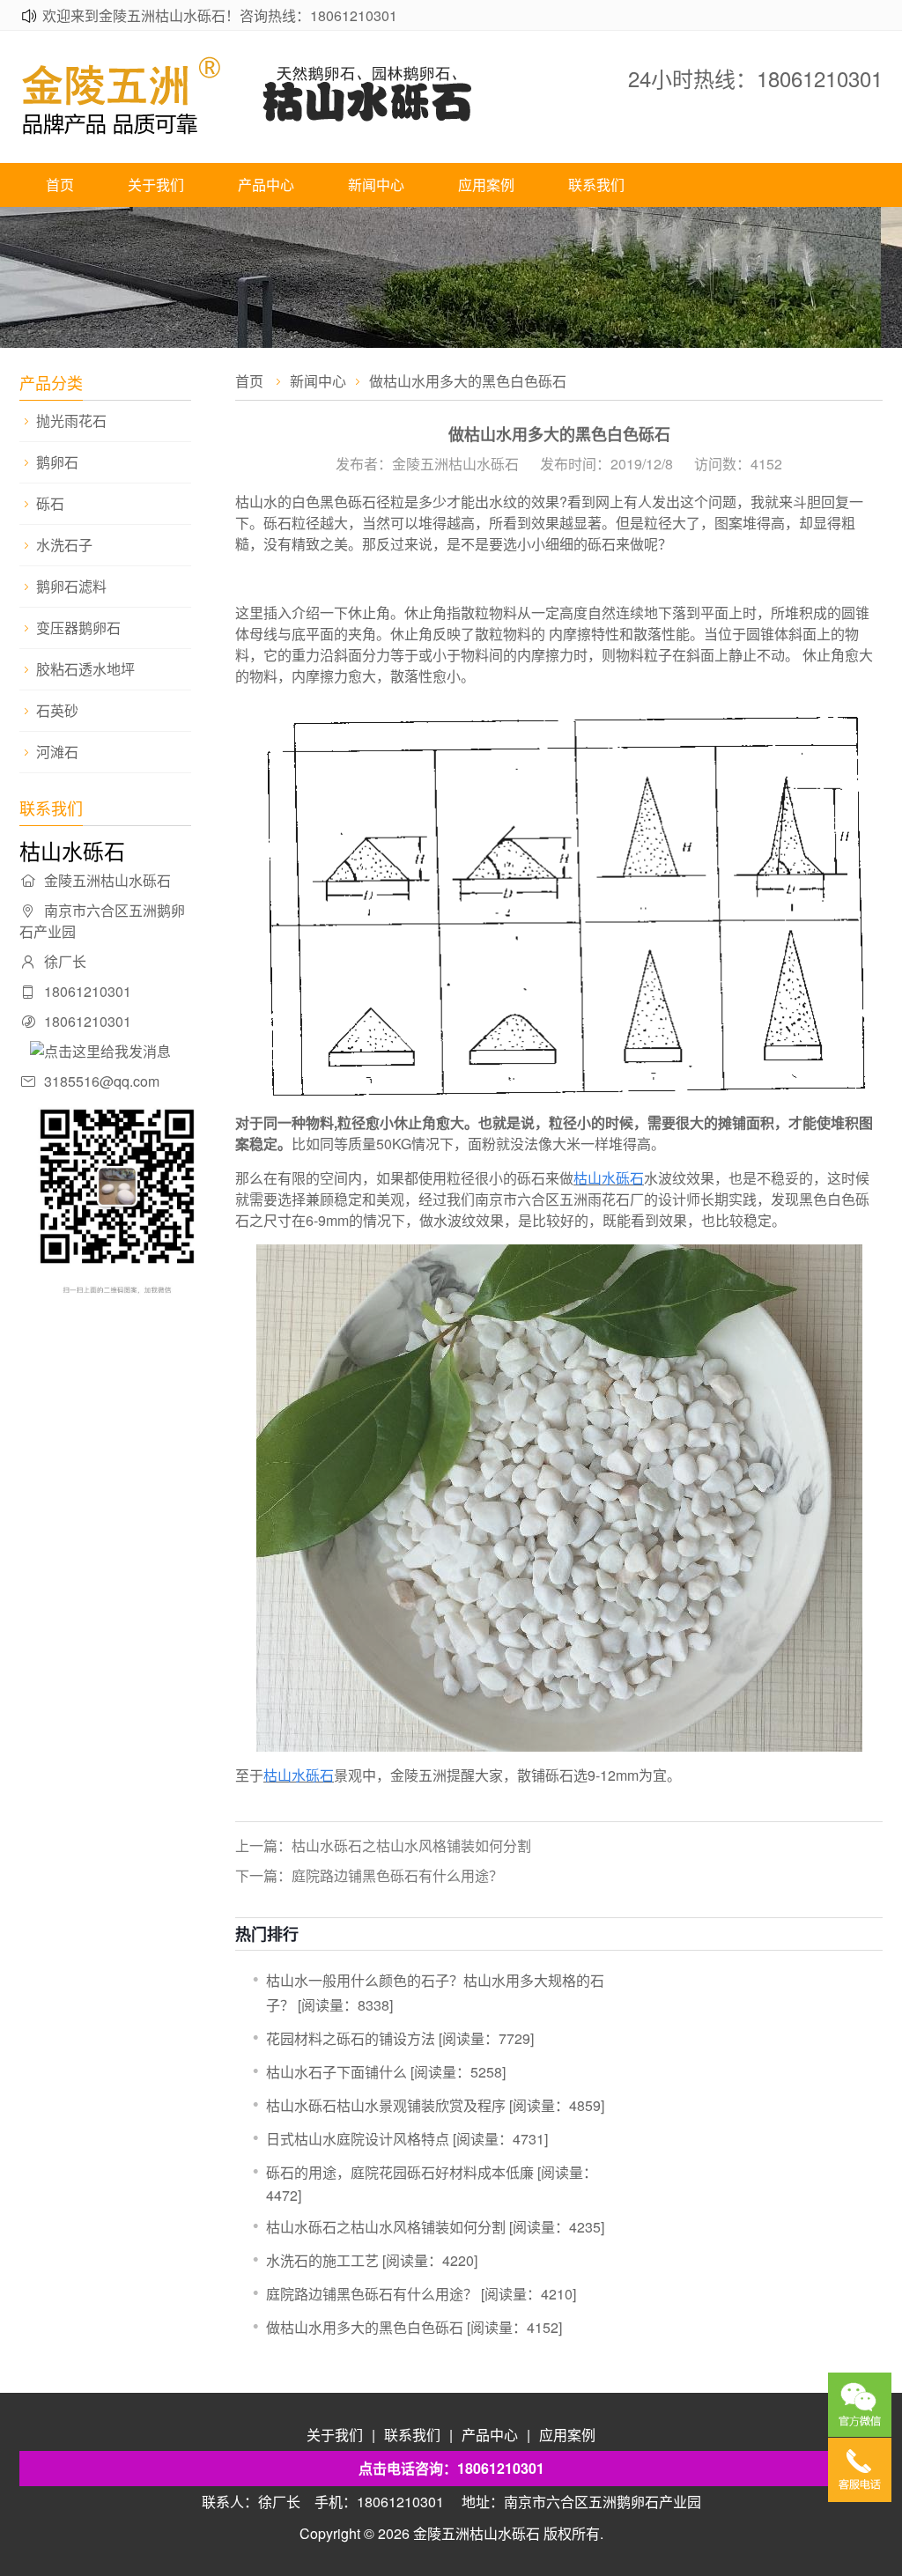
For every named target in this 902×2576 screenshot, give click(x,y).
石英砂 (57, 711)
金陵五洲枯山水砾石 (477, 2533)
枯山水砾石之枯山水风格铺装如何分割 (386, 2227)
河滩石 (57, 752)
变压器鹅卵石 (78, 628)
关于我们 (156, 185)
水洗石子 (64, 545)
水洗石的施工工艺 (322, 2260)
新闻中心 (376, 185)
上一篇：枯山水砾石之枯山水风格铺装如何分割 (383, 1845)
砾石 (50, 504)
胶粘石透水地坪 (85, 669)
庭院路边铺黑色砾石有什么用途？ (372, 2294)
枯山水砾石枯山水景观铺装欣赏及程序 (386, 2105)
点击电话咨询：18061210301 (451, 2468)
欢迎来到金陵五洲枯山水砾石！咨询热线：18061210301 (220, 15)
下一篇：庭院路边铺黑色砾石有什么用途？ (369, 1875)
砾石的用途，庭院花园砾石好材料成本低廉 (400, 2172)
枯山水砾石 (609, 1178)
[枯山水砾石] (284, 131)
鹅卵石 (57, 462)
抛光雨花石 (71, 421)
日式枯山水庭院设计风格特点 (358, 2139)
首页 (60, 185)
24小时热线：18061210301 (755, 78)
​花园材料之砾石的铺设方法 (351, 2038)
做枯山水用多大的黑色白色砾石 (365, 2327)
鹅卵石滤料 (71, 587)
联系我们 (596, 185)
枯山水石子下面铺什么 (336, 2072)
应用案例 (486, 185)
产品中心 (266, 185)
